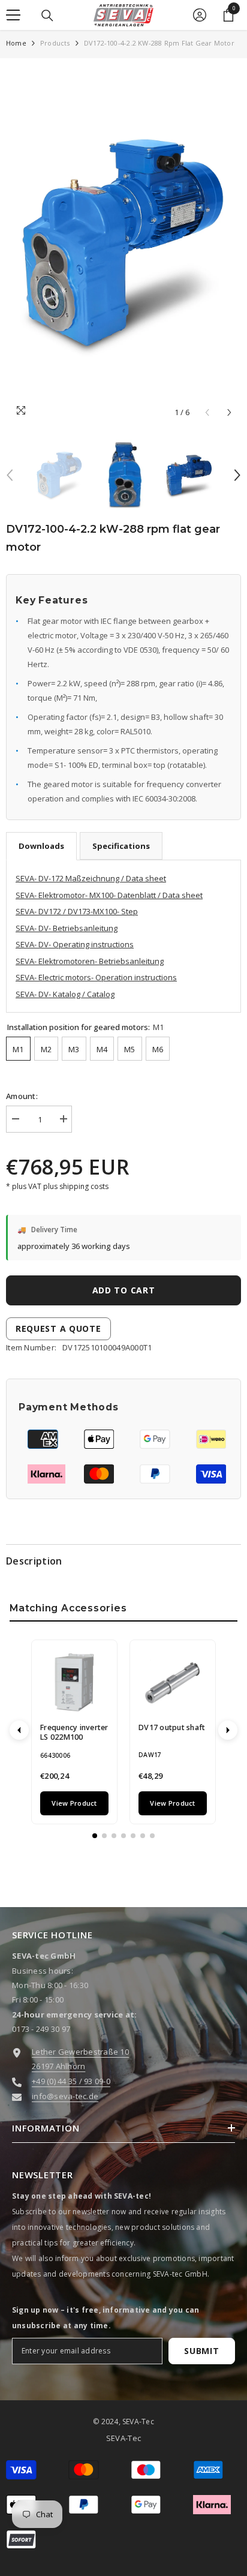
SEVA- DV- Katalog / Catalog (65, 994)
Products (55, 43)
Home (16, 43)
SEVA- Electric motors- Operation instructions (96, 977)
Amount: (22, 1096)
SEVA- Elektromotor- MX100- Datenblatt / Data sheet (109, 895)
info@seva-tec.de (65, 2096)
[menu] (13, 15)
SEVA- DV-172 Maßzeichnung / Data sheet (91, 878)
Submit (201, 2351)
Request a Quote (58, 1328)
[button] (229, 412)
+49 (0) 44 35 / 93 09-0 (71, 2081)
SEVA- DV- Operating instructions (75, 944)
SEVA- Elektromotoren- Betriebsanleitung (90, 961)
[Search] (47, 16)
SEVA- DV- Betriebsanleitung (67, 928)
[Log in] (200, 15)
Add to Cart (127, 1290)
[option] (123, 244)
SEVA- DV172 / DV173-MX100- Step (77, 911)
